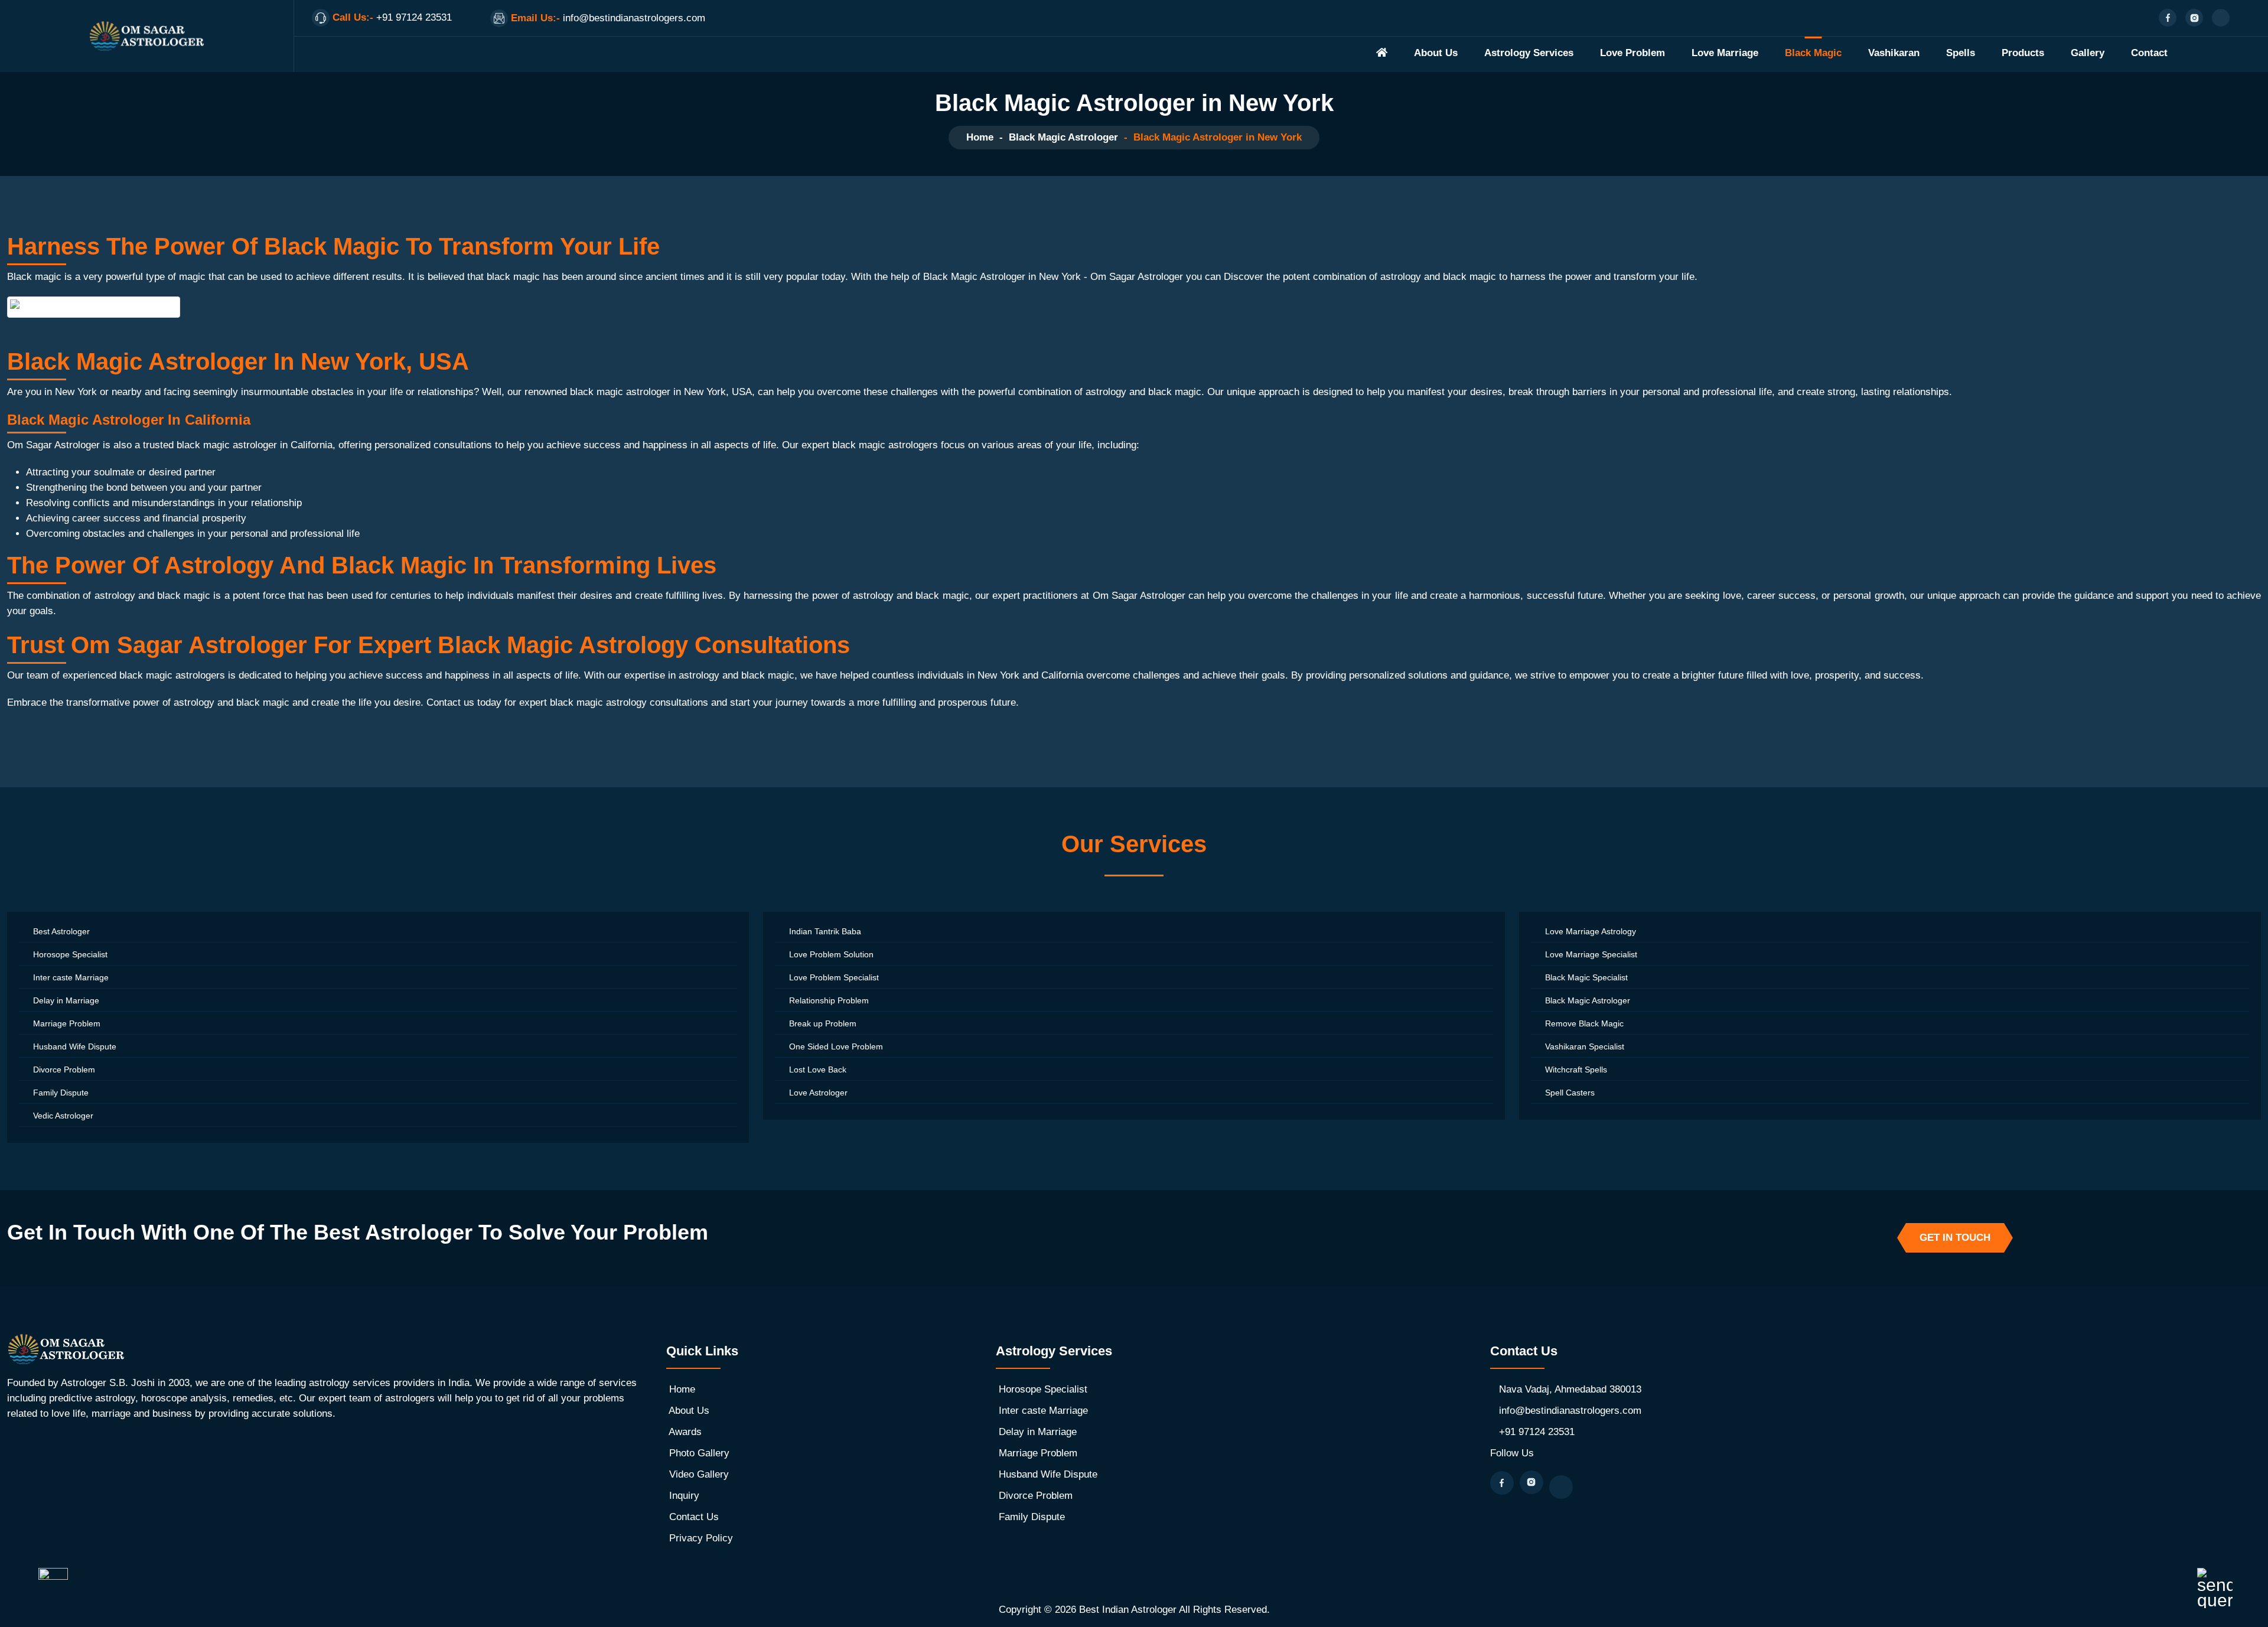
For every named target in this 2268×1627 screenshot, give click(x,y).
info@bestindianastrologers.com (1570, 1411)
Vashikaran (1894, 53)
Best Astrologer (61, 931)
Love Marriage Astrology (1591, 931)
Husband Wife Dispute (75, 1046)
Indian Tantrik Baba (825, 931)
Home (980, 137)
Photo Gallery (699, 1453)
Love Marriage (1725, 53)
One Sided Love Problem (836, 1046)
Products (2023, 53)
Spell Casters (1570, 1093)
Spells (1961, 53)
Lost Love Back (818, 1070)
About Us (1436, 53)
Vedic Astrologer (63, 1116)
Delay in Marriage (66, 1000)
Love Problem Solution (831, 954)
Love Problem (1632, 53)
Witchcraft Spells (1576, 1070)
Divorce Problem (64, 1070)
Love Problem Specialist (834, 977)
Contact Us (694, 1517)
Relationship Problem (829, 1000)
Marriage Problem (67, 1023)
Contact (2149, 53)
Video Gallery (699, 1474)
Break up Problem (823, 1023)
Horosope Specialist (70, 954)
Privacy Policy (701, 1538)
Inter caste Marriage (71, 977)
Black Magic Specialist (1586, 977)
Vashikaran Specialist (1585, 1046)
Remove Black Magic (1584, 1023)
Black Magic (1813, 53)
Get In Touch (1955, 1238)
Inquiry (684, 1496)
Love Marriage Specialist (1591, 954)
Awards (685, 1432)
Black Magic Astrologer (1063, 137)
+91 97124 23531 (1537, 1432)
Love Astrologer (818, 1093)
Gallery (2088, 53)
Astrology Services (1529, 53)
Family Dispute (61, 1093)
